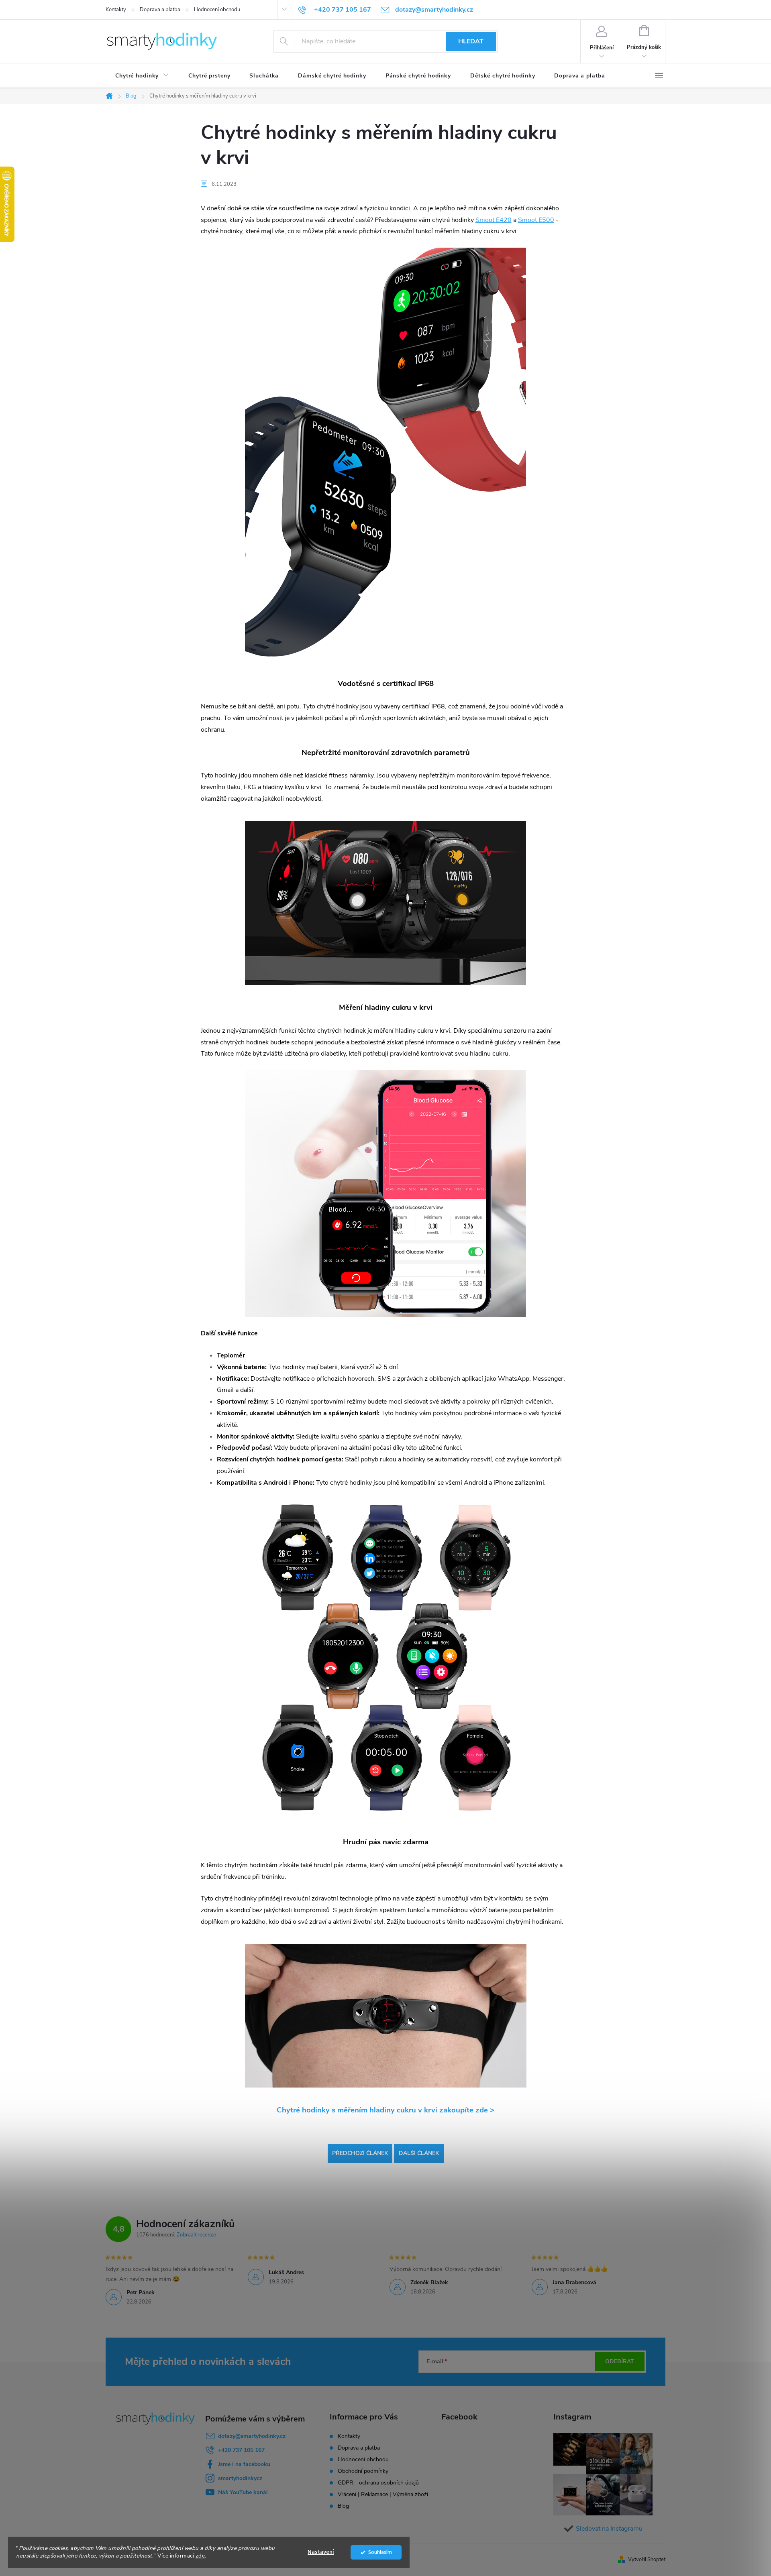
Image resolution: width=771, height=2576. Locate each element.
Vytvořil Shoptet (647, 2560)
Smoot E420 (494, 220)
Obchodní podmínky (363, 2471)
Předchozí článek (360, 2153)
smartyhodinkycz (240, 2478)
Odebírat (620, 2361)
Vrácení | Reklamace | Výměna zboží (383, 2494)
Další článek (419, 2153)
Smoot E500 (536, 220)
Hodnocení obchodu (217, 10)
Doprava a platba (160, 10)
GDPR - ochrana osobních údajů (378, 2483)
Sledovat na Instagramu (609, 2529)
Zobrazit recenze (196, 2235)
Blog (343, 2506)
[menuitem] (142, 76)
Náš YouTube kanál (243, 2492)
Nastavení (321, 2552)
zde (200, 2556)
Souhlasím (380, 2552)
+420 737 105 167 (241, 2450)
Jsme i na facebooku (244, 2464)
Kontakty (116, 10)
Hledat (471, 41)
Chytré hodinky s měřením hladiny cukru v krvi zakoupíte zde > (385, 2110)
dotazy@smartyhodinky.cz (252, 2436)
